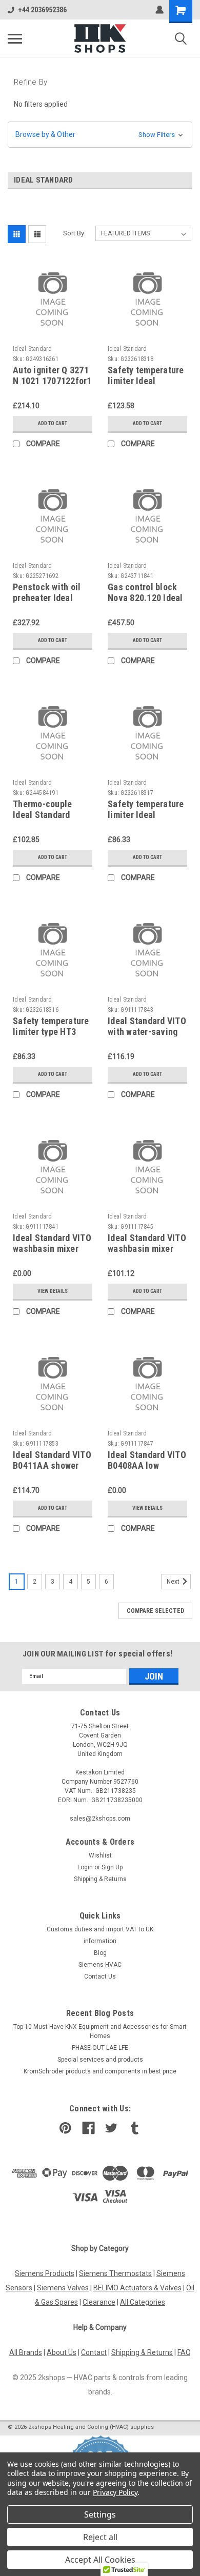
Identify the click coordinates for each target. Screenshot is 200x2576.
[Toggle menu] (15, 38)
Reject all (100, 2537)
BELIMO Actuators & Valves (137, 2288)
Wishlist (100, 1855)
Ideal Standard (33, 349)
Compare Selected (155, 1611)
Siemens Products (45, 2273)
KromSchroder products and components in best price (100, 2071)
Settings (100, 2514)
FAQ (184, 2352)
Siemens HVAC (100, 1965)
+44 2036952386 (42, 10)
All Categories (143, 2302)
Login (85, 1867)
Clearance (99, 2302)
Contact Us (100, 1976)
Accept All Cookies (100, 2560)
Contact (94, 2352)
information (100, 1941)
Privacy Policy (115, 2492)
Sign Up (112, 1867)
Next (174, 1582)
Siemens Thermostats (115, 2273)
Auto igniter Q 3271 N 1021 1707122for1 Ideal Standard (52, 381)
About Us (62, 2352)
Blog (100, 1953)
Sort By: (74, 233)
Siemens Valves (63, 2288)
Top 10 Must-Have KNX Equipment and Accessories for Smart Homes (100, 2031)
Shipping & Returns (100, 1879)
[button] (100, 135)
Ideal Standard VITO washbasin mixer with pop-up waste (52, 1249)
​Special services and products (100, 2060)
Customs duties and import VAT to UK (100, 1929)
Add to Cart (53, 423)
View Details (53, 1291)
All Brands (26, 2352)
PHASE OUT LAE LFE (100, 2048)
